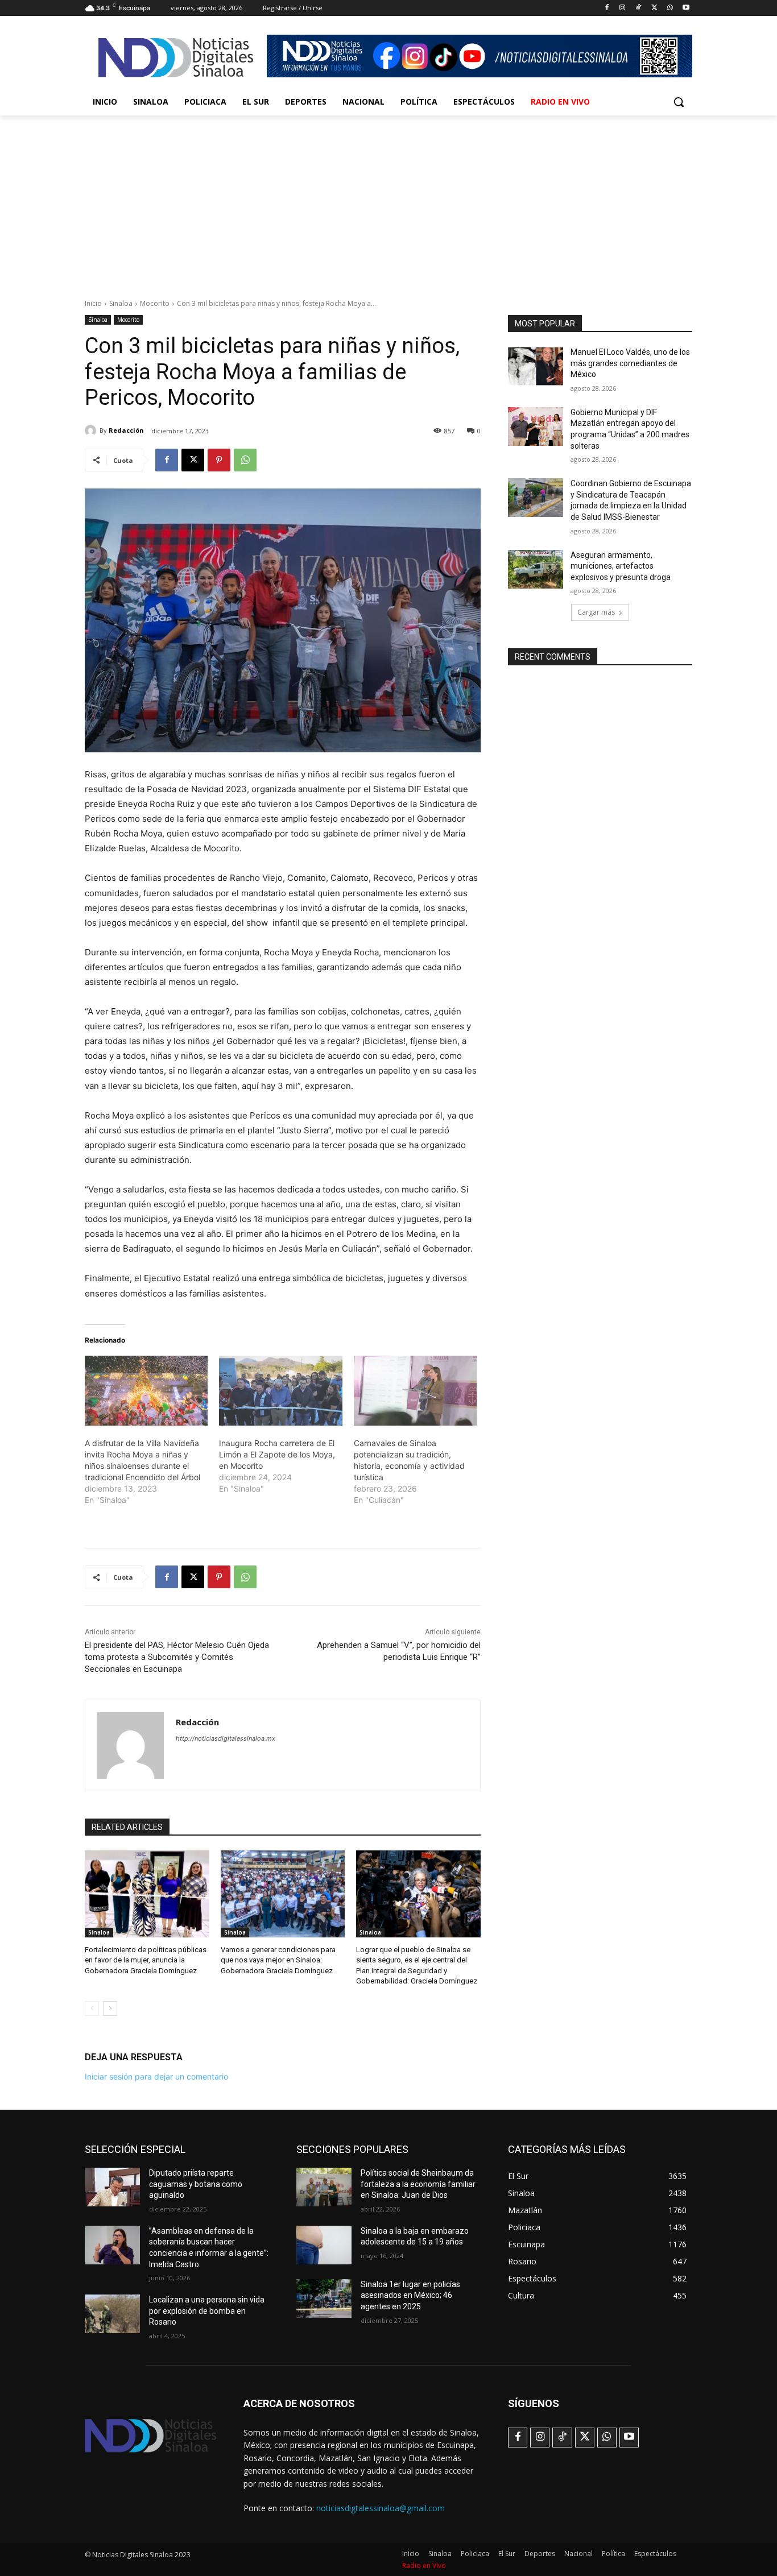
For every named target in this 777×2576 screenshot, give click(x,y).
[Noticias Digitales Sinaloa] (176, 57)
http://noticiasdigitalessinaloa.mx (226, 1738)
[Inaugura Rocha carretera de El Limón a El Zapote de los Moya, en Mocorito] (280, 1391)
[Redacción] (92, 430)
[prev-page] (92, 2008)
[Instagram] (623, 8)
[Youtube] (686, 8)
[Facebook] (607, 8)
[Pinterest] (219, 460)
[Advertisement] (388, 201)
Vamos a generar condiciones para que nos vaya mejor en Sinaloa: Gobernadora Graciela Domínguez (278, 1960)
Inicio (93, 303)
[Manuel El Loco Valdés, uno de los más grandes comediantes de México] (536, 366)
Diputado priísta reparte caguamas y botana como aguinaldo (196, 2184)
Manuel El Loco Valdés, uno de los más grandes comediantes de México (630, 363)
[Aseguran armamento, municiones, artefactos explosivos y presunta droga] (536, 569)
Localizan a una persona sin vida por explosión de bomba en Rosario (207, 2311)
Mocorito (155, 303)
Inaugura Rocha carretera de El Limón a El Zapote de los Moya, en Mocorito (277, 1454)
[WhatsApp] (670, 8)
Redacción (126, 430)
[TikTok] (638, 8)
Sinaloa (121, 303)
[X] (654, 8)
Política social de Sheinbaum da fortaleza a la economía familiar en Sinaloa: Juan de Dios (418, 2184)
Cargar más (596, 612)
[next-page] (110, 2008)
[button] (679, 102)
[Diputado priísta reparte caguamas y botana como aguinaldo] (112, 2187)
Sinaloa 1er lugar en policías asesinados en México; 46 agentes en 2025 (410, 2295)
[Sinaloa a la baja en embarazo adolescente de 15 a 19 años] (324, 2245)
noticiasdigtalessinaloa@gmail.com (381, 2508)
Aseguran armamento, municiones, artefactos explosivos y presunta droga (621, 566)
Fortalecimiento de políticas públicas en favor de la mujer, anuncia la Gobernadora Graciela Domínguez (146, 1960)
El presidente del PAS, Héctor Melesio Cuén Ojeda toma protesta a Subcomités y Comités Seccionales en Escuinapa (177, 1657)
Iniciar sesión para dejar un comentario (156, 2076)
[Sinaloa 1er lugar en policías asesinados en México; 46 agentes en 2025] (324, 2298)
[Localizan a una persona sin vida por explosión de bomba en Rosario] (112, 2314)
